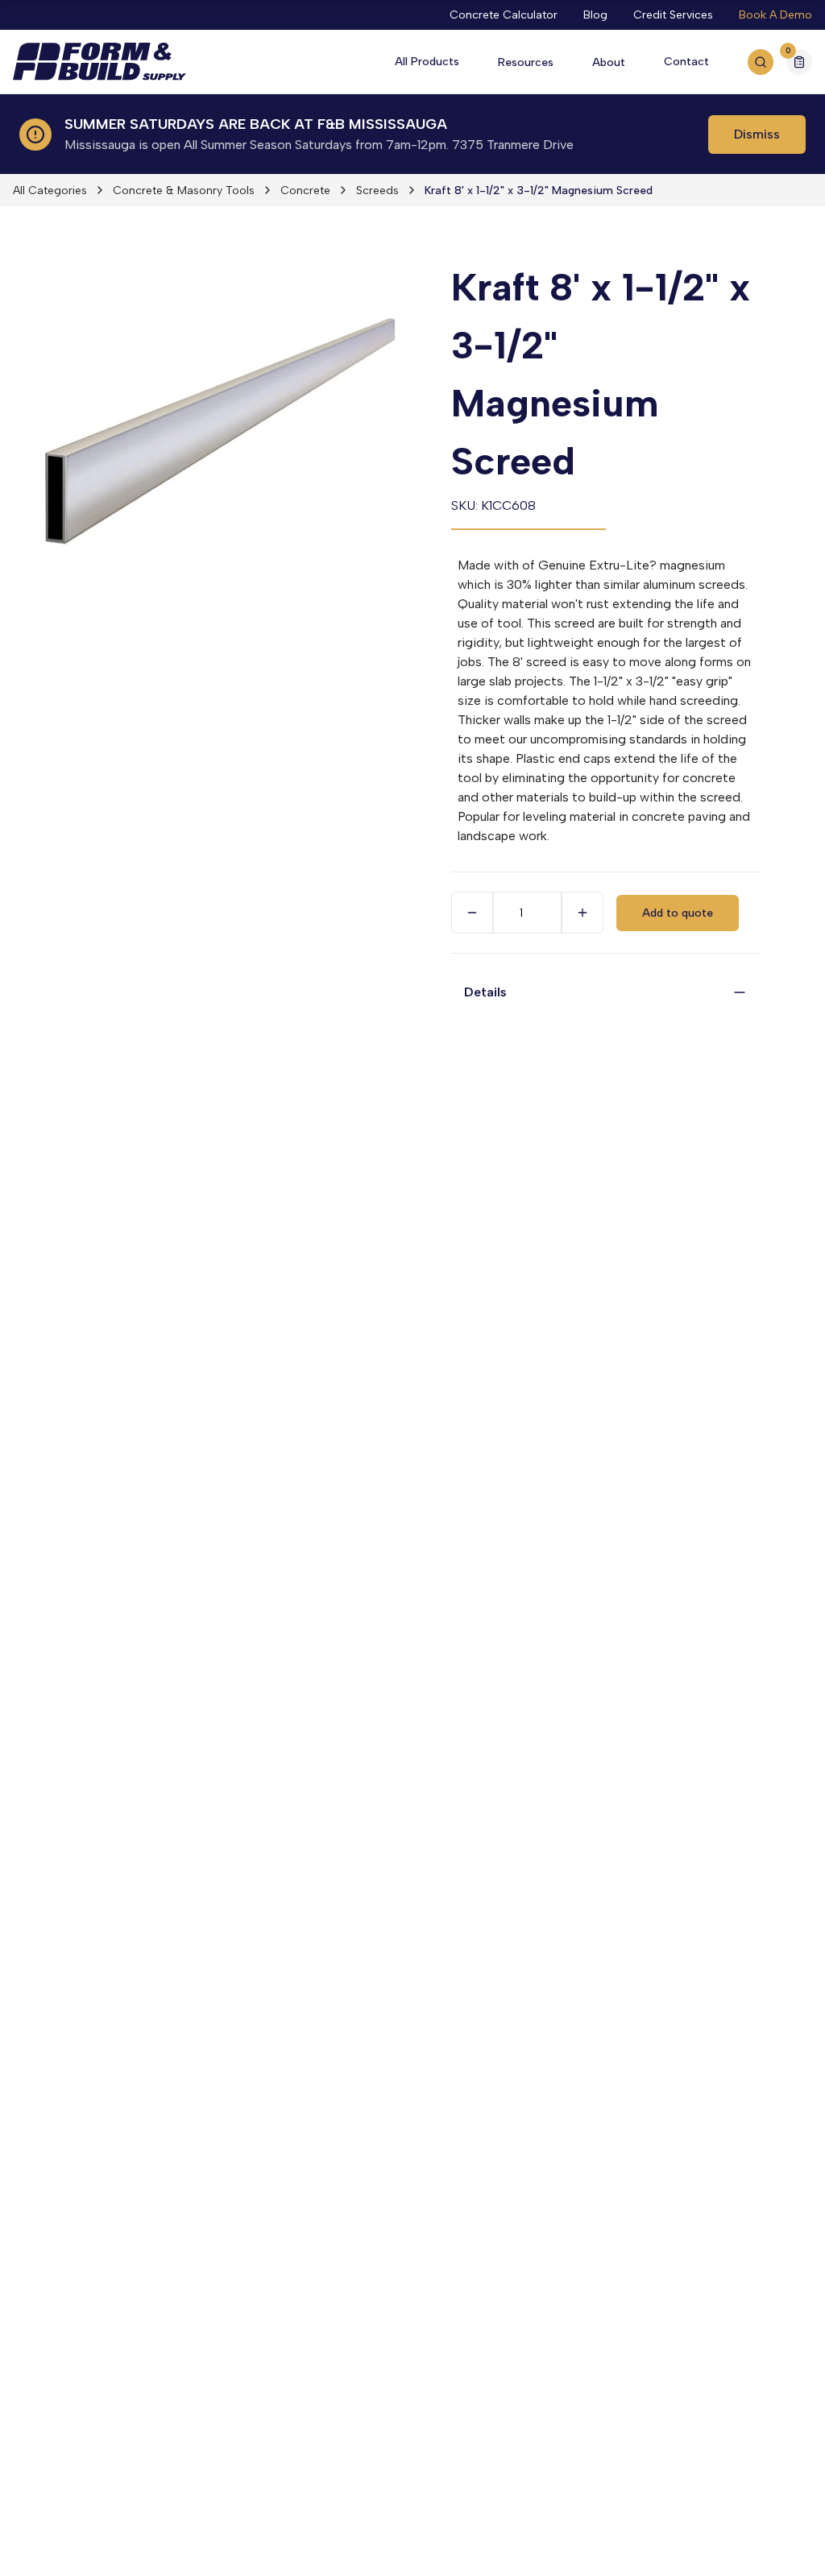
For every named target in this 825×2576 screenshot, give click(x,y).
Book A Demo (775, 15)
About (609, 62)
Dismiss (757, 134)
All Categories (50, 191)
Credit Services (673, 15)
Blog (595, 15)
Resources (526, 62)
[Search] (761, 62)
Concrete (305, 191)
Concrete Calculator (504, 15)
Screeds (377, 191)
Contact (686, 62)
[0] (799, 64)
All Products (427, 62)
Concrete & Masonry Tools (184, 191)
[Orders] (799, 62)
